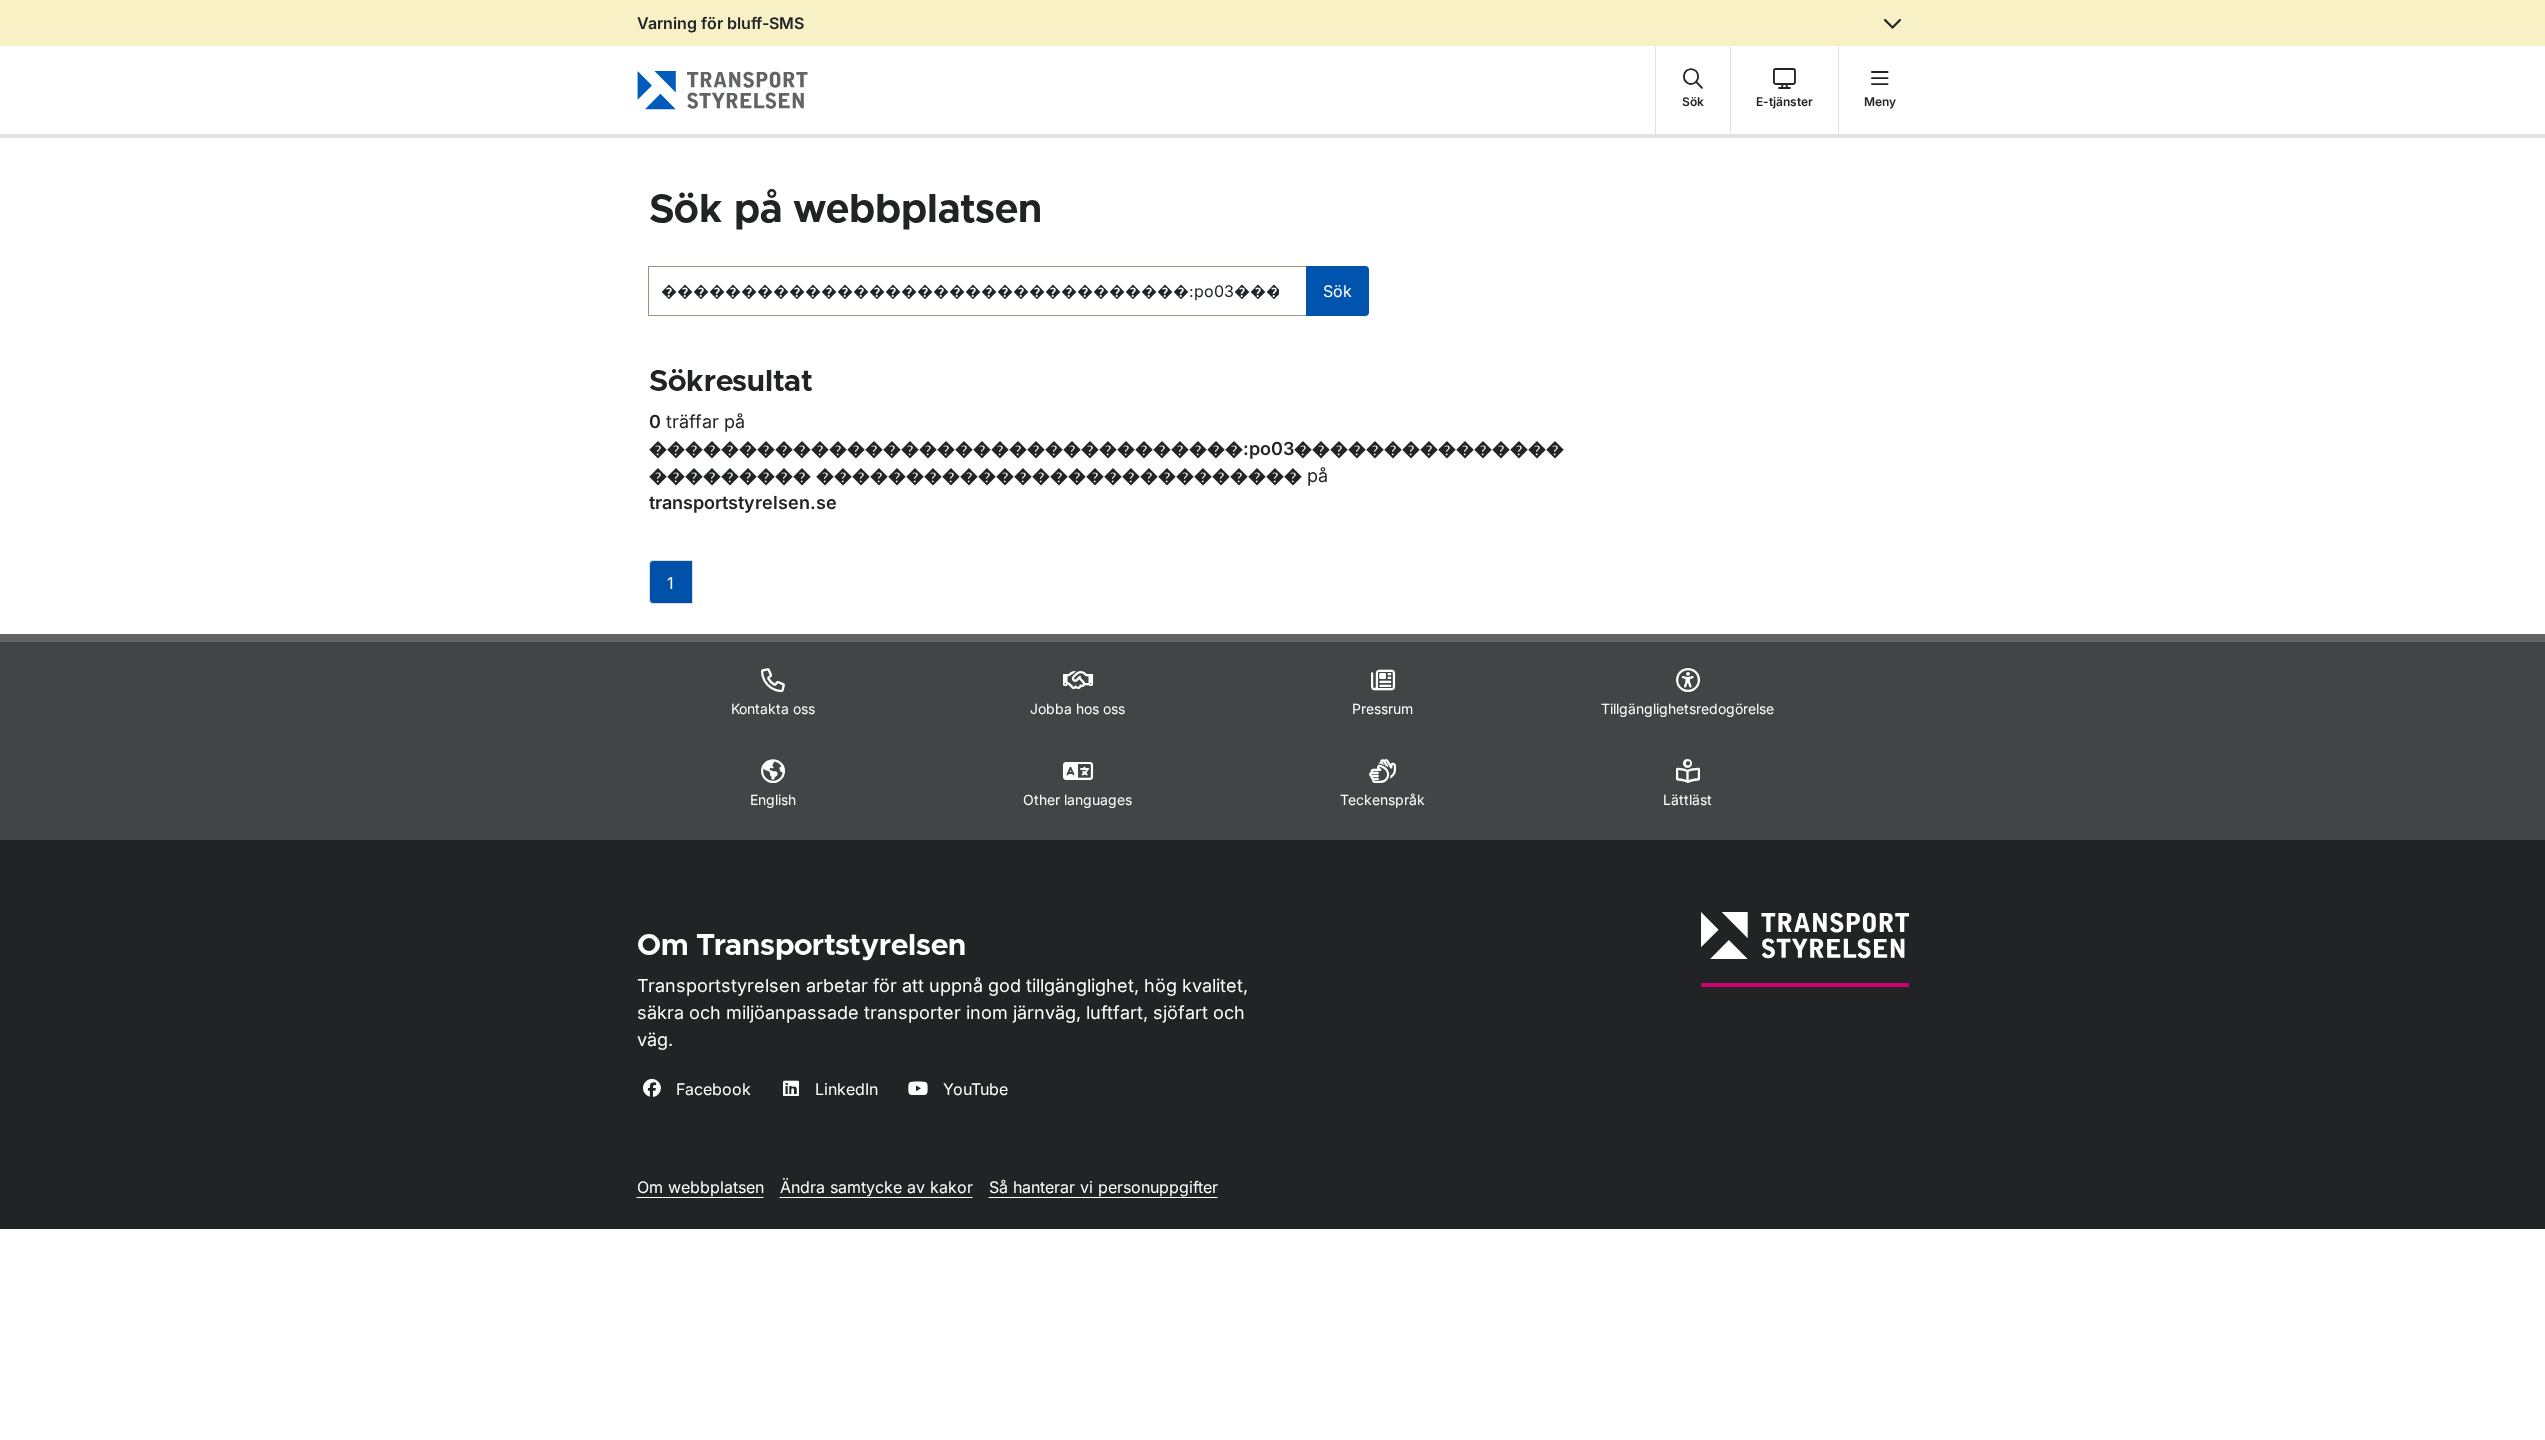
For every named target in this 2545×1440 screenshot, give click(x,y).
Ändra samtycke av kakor (876, 1187)
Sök (1337, 291)
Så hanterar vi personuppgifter (1103, 1187)
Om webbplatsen (700, 1187)
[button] (1693, 90)
